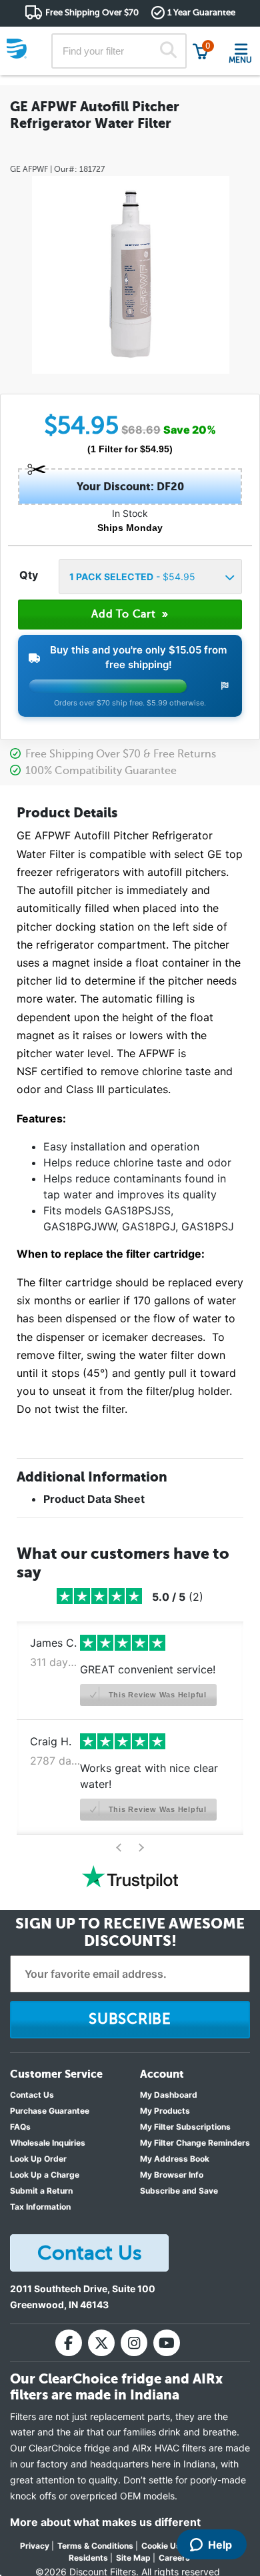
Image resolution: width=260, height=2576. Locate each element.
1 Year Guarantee (201, 12)
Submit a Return (41, 2191)
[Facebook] (69, 2343)
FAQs (20, 2127)
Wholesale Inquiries (48, 2143)
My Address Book (175, 2159)
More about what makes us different (105, 2522)
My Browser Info (172, 2175)
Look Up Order (38, 2159)
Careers (174, 2558)
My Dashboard (169, 2095)
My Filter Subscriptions (185, 2127)
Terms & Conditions (95, 2546)
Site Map (133, 2558)
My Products (165, 2111)
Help (220, 2545)
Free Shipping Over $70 (92, 12)
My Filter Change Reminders (195, 2143)
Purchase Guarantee (50, 2111)
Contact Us (32, 2095)
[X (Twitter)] (101, 2343)
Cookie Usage (168, 2546)
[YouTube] (167, 2343)
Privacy (35, 2546)
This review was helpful (156, 1695)
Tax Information (40, 2207)
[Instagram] (134, 2343)
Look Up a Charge (45, 2175)
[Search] (168, 51)
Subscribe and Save (179, 2191)
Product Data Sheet (94, 1499)
